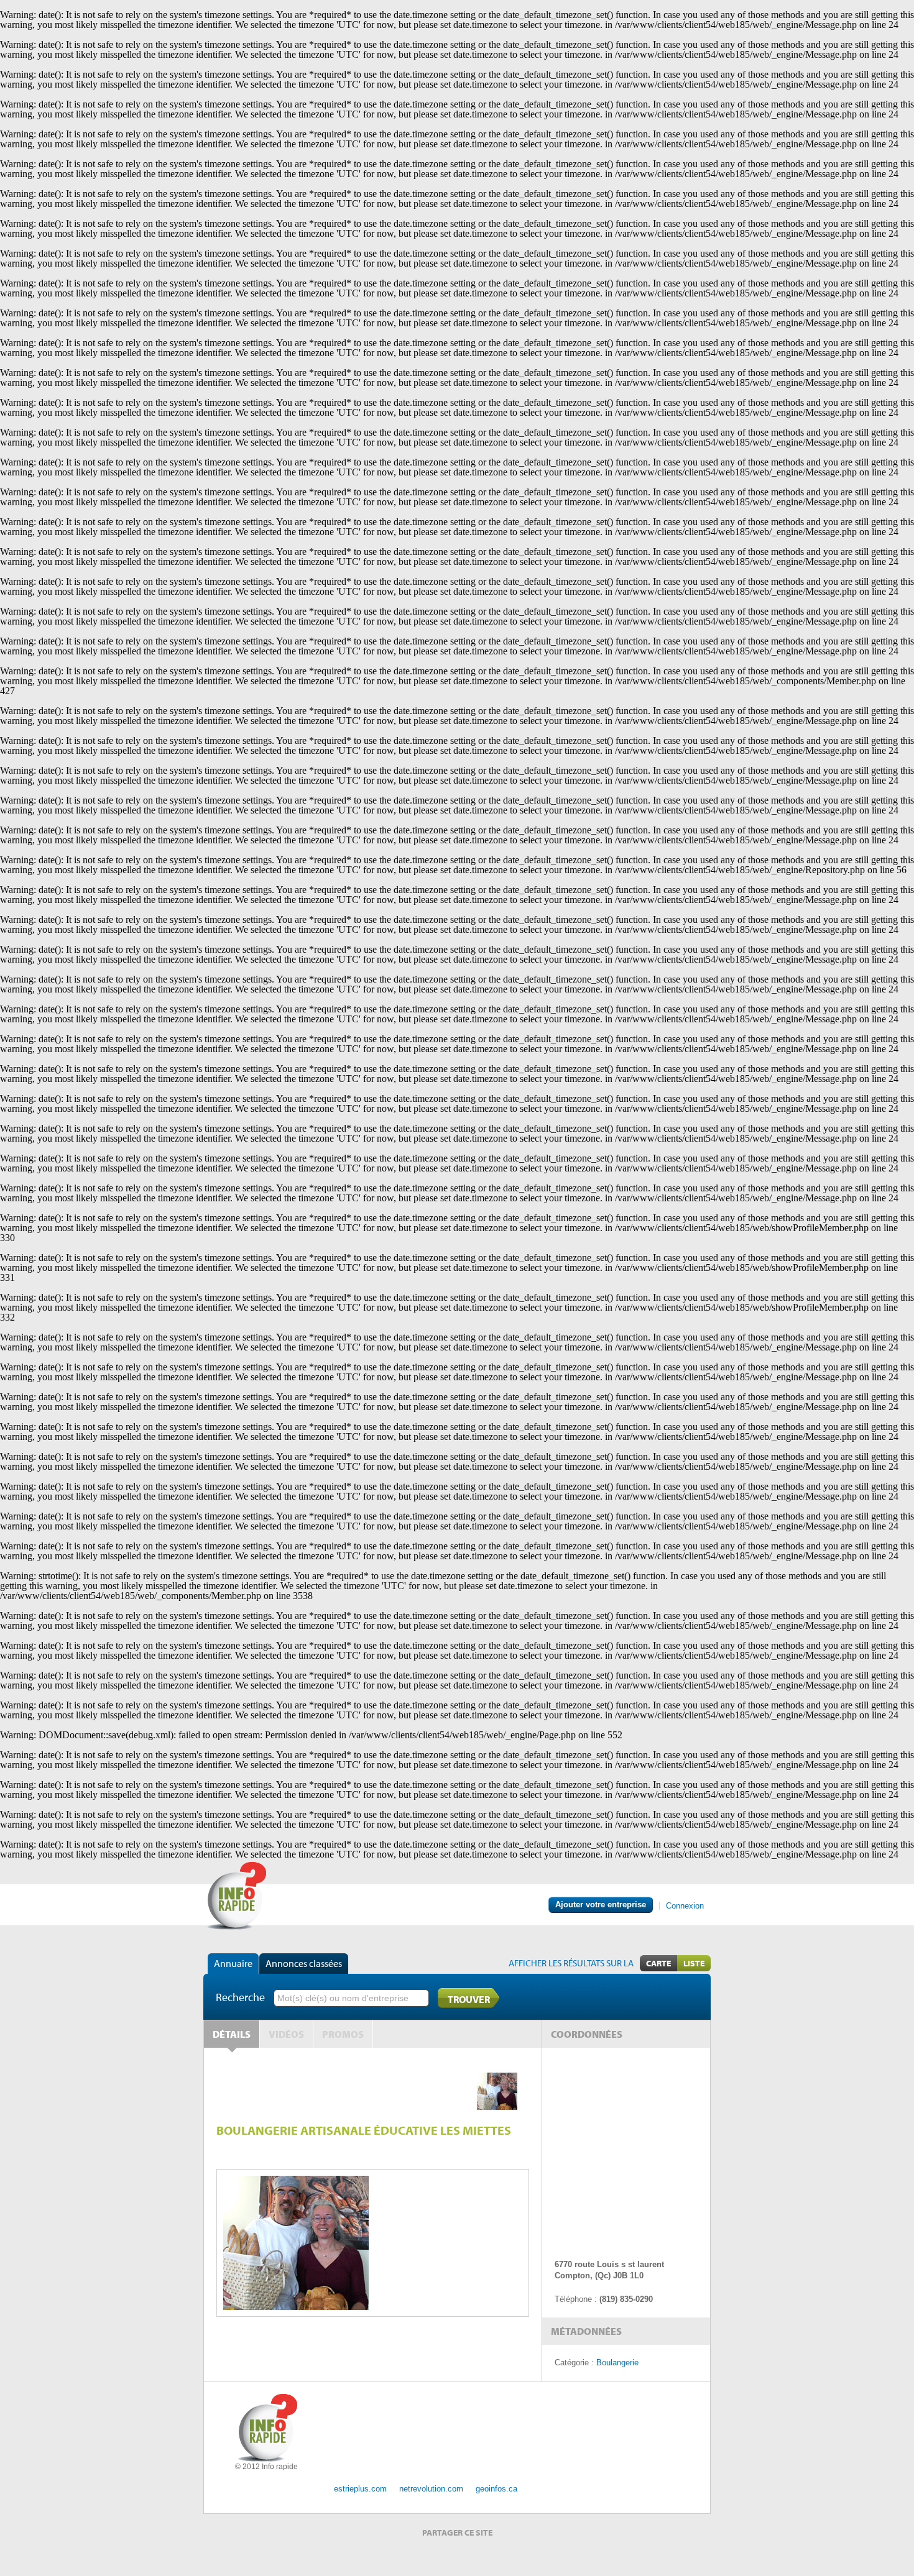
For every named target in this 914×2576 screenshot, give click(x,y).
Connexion (685, 1906)
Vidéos (286, 2034)
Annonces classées (304, 1963)
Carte (658, 1963)
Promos (343, 2034)
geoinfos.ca (496, 2489)
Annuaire (233, 1963)
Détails (232, 2034)
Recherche (240, 1997)
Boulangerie (617, 2363)
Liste (694, 1963)
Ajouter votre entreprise (601, 1904)
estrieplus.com (360, 2489)
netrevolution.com (431, 2489)
